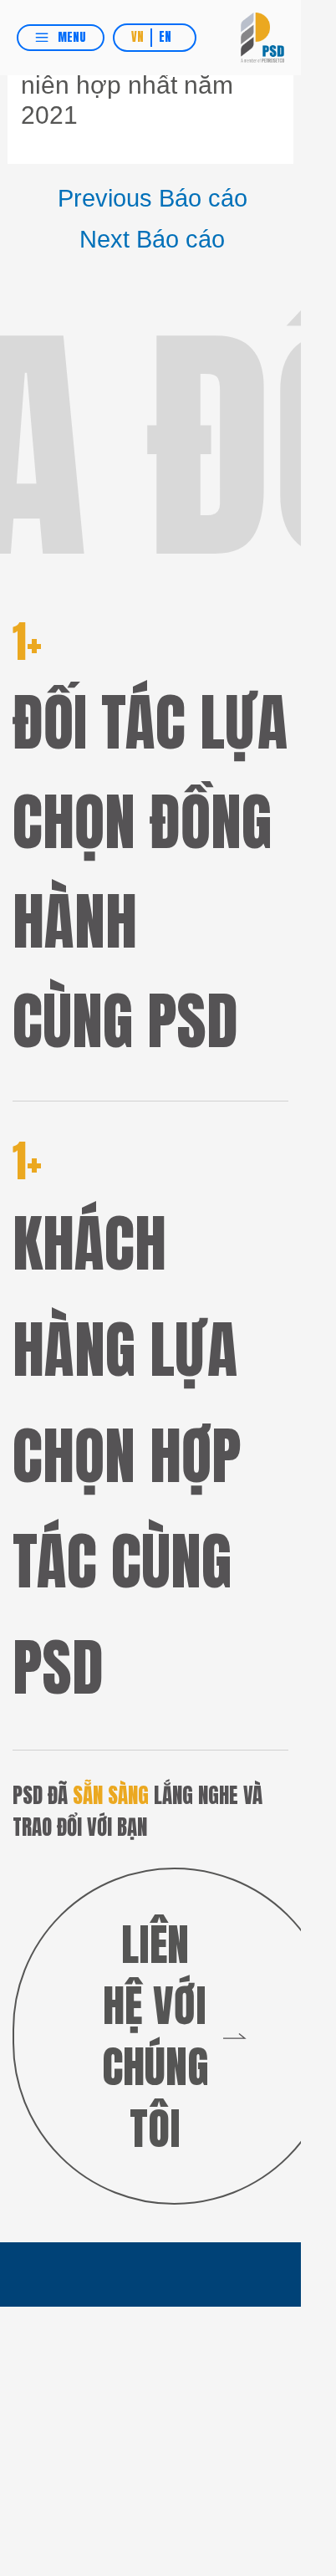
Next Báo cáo (152, 239)
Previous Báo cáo (153, 198)
